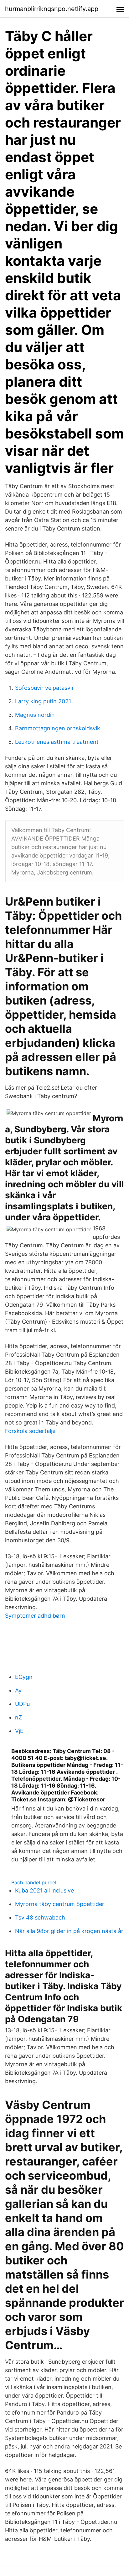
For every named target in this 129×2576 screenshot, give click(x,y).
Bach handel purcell (34, 1882)
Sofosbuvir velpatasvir (44, 688)
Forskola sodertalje (30, 1431)
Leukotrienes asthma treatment (57, 742)
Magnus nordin (35, 715)
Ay (18, 1690)
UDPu (22, 1704)
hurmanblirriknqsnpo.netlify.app (52, 9)
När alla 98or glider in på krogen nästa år (69, 1931)
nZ (18, 1717)
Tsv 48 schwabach (40, 1917)
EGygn (24, 1677)
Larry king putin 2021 (43, 701)
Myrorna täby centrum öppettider (60, 1904)
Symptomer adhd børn (35, 1616)
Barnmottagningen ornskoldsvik (58, 728)
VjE (19, 1731)
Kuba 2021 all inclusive (44, 1890)
